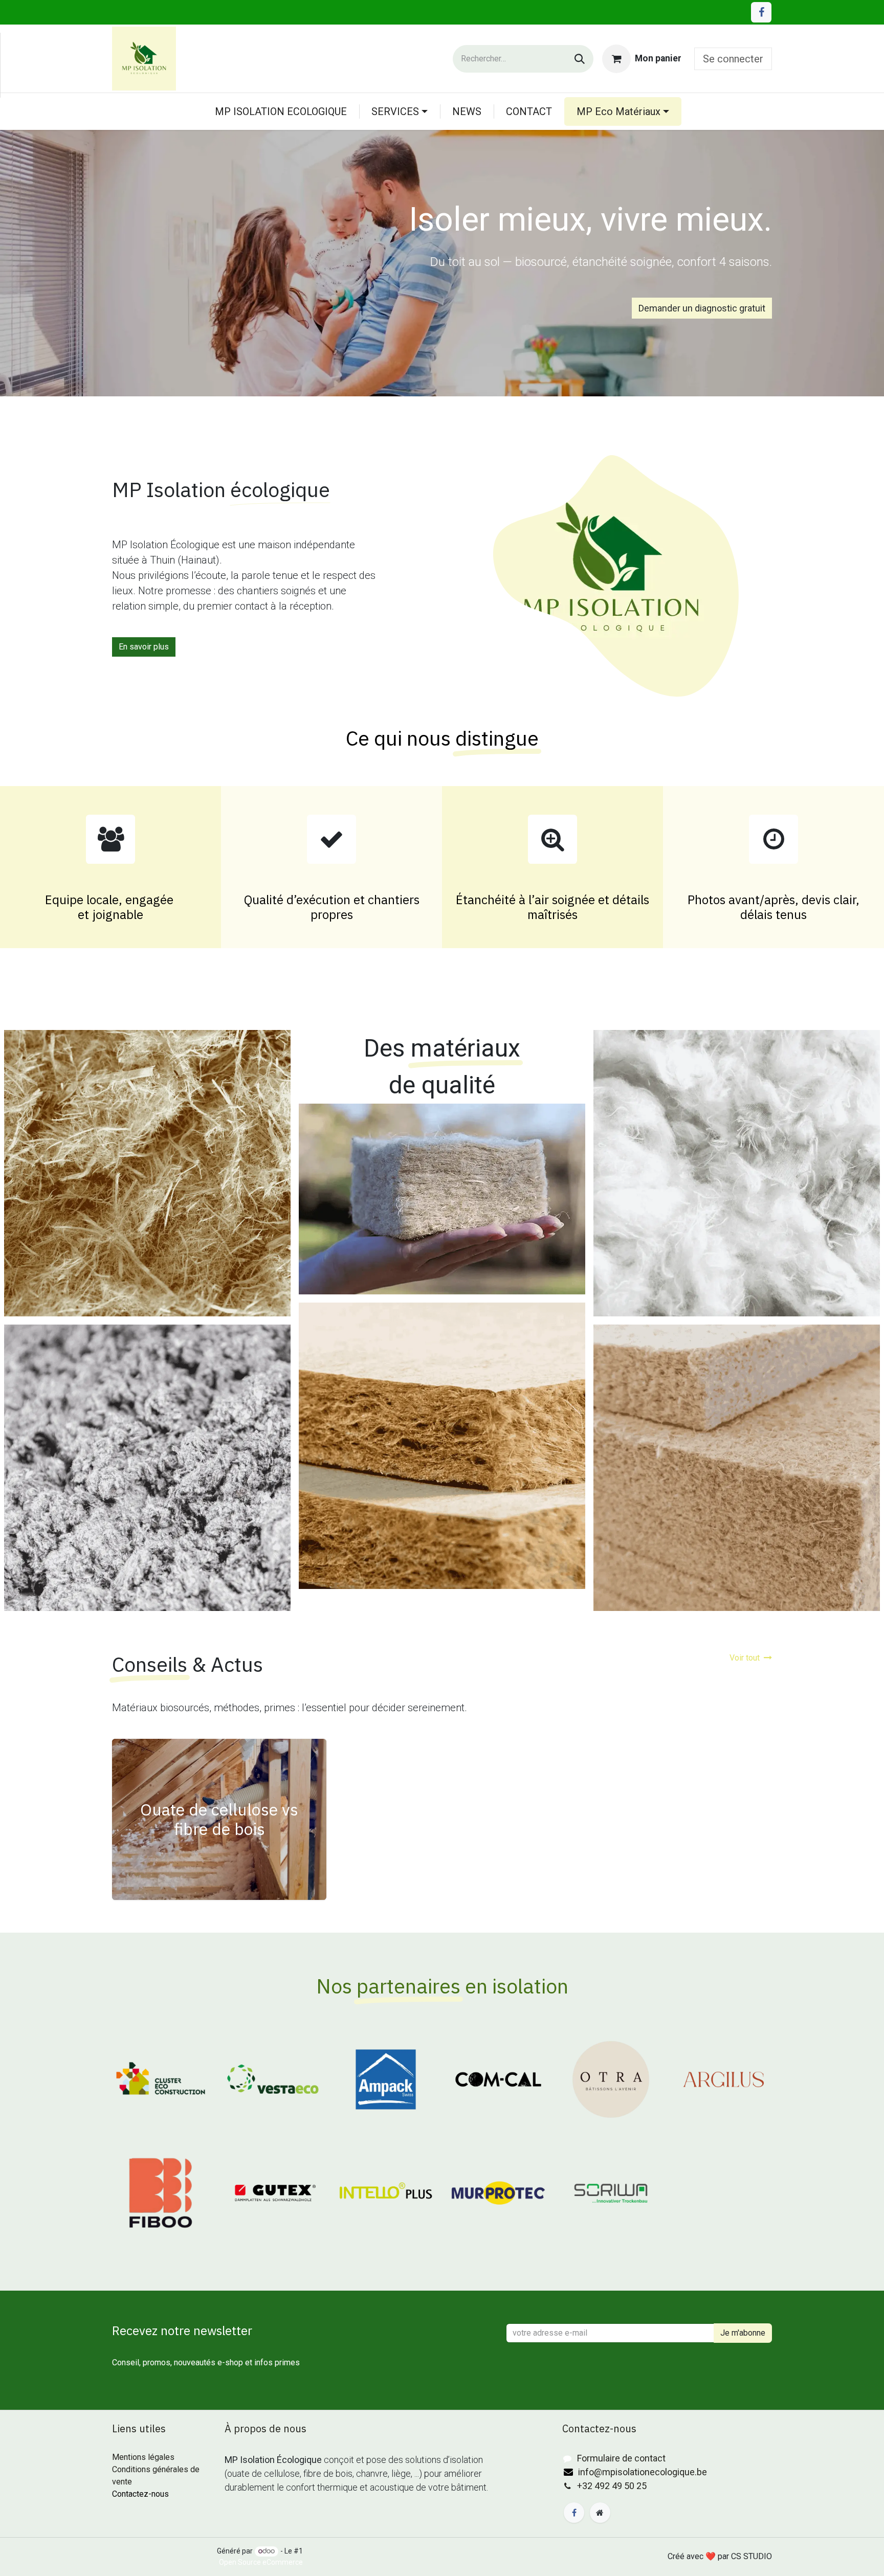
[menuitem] (281, 111)
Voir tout (745, 1658)
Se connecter (733, 59)
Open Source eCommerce (261, 2562)
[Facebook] (761, 12)
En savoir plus (144, 647)
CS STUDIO (752, 2556)
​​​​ (570, 2459)
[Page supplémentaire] (600, 2513)
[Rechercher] (580, 59)
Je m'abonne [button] (743, 2333)
